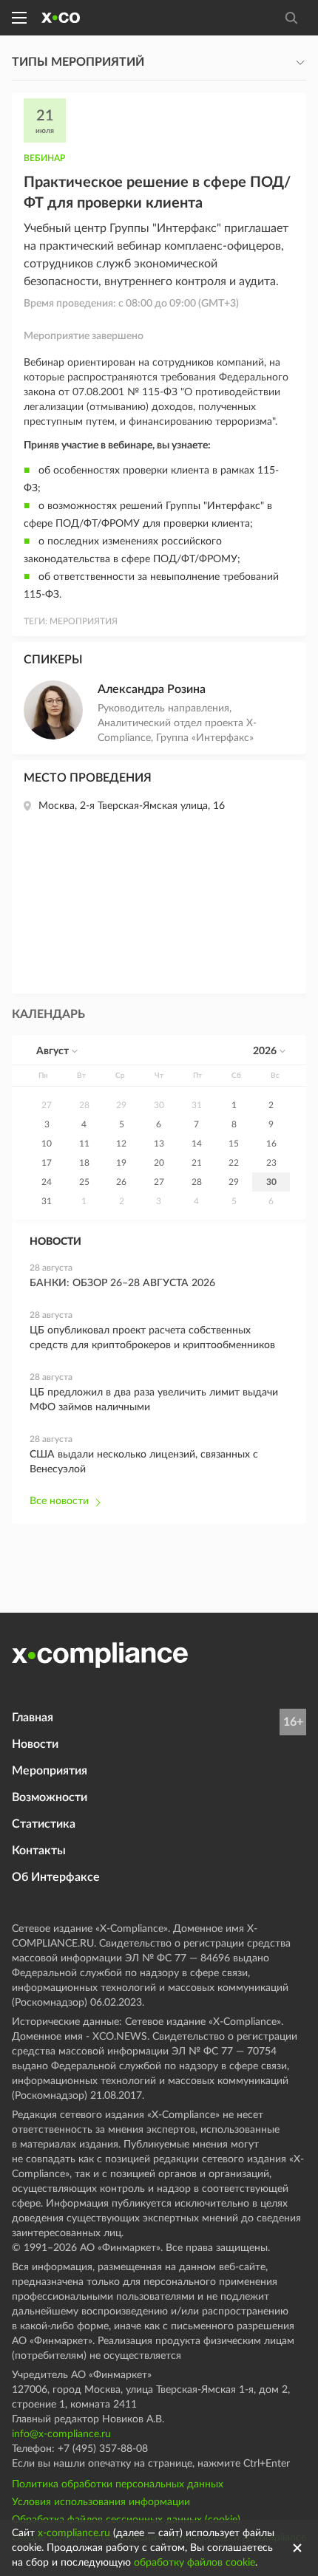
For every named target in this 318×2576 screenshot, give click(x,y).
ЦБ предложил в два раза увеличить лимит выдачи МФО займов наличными (154, 1400)
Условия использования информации (101, 2502)
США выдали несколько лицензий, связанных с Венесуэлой (144, 1462)
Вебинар (44, 158)
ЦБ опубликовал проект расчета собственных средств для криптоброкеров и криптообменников (152, 1338)
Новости (35, 1744)
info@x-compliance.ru (61, 2434)
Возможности (50, 1797)
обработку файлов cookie (194, 2563)
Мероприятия (50, 1771)
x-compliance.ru (74, 2533)
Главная (33, 1718)
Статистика (44, 1824)
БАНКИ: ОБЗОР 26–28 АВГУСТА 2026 (122, 1283)
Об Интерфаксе (56, 1877)
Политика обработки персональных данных (118, 2484)
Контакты (39, 1851)
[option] (47, 1105)
